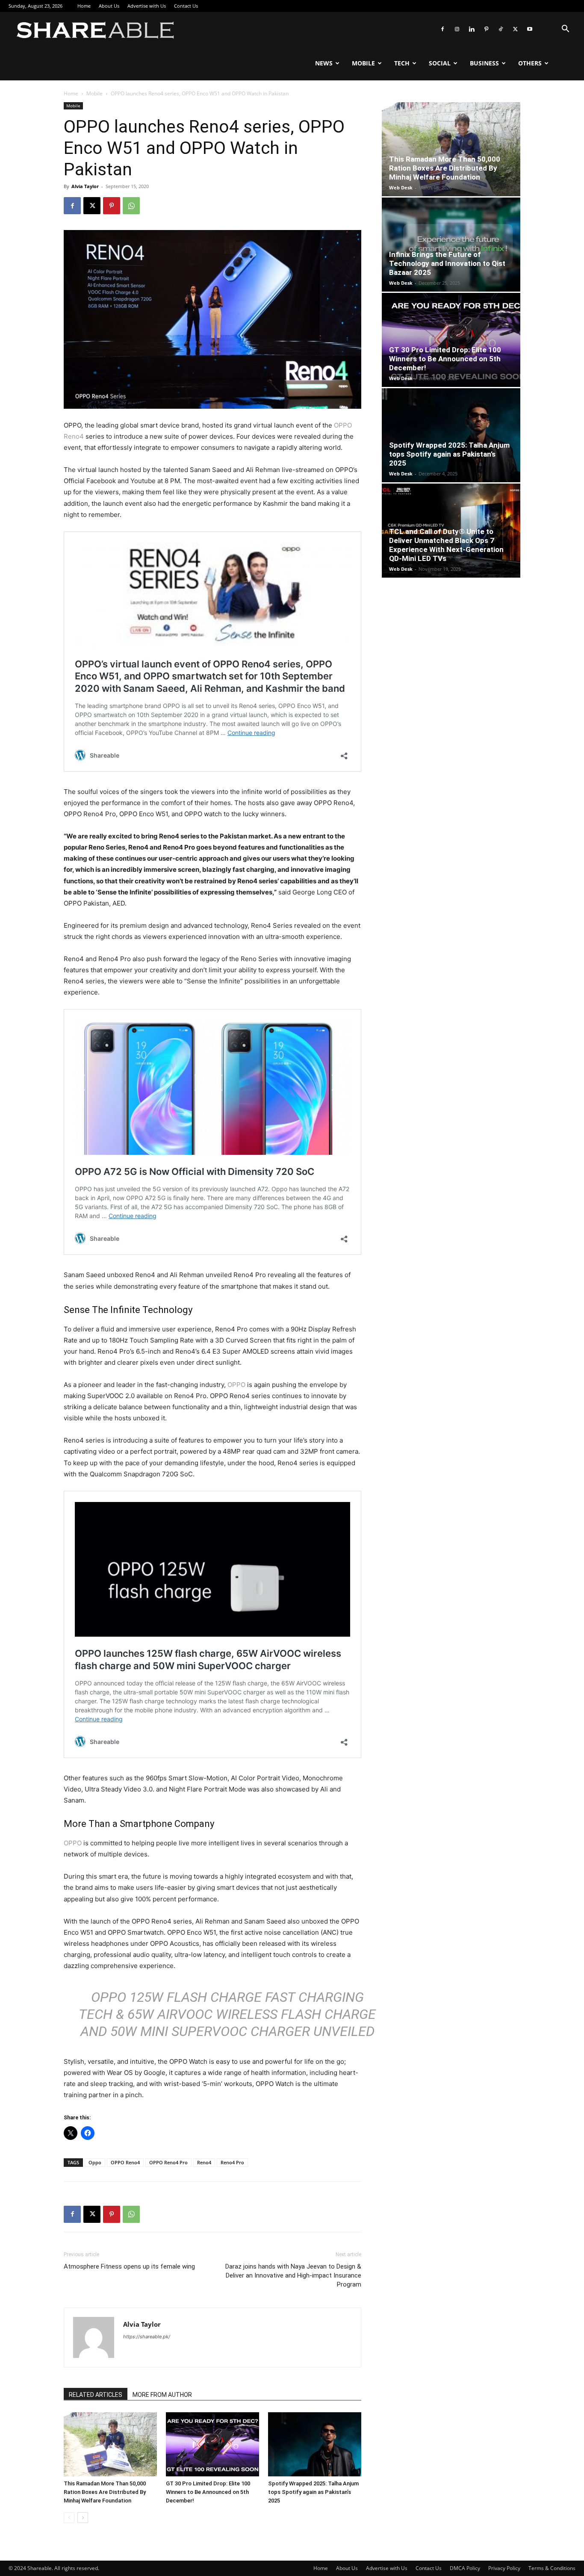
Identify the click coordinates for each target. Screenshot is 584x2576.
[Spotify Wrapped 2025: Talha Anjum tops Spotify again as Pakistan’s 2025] (315, 2444)
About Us (109, 6)
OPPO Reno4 (125, 2162)
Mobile (363, 63)
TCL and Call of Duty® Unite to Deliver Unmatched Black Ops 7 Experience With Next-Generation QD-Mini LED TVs (446, 545)
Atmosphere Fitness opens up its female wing (129, 2266)
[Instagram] (457, 29)
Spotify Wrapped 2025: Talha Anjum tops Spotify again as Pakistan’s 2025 (313, 2492)
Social (440, 63)
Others (530, 63)
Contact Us (186, 6)
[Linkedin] (472, 29)
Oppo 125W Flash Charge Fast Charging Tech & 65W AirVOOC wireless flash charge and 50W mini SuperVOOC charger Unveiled (227, 2014)
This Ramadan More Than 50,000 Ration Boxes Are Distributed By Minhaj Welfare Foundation (105, 2492)
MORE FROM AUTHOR (162, 2395)
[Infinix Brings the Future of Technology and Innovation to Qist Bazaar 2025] (451, 245)
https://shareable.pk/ (147, 2337)
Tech (402, 63)
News (324, 63)
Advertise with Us (147, 6)
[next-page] (83, 2518)
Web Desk (401, 187)
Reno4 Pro (232, 2162)
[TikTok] (501, 29)
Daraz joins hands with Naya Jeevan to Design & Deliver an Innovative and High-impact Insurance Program (293, 2275)
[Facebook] (442, 29)
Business (484, 63)
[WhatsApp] (131, 206)
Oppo (95, 2162)
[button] (565, 30)
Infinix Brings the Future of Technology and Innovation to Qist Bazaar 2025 (447, 263)
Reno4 (204, 2162)
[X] (515, 29)
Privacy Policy (504, 2568)
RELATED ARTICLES (96, 2395)
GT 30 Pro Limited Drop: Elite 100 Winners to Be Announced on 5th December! (208, 2492)
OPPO (236, 1385)
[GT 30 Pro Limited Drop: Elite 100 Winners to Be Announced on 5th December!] (212, 2444)
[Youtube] (530, 29)
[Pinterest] (486, 29)
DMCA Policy (465, 2568)
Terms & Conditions (552, 2568)
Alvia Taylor (85, 186)
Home (84, 6)
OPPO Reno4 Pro (168, 2162)
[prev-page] (69, 2518)
